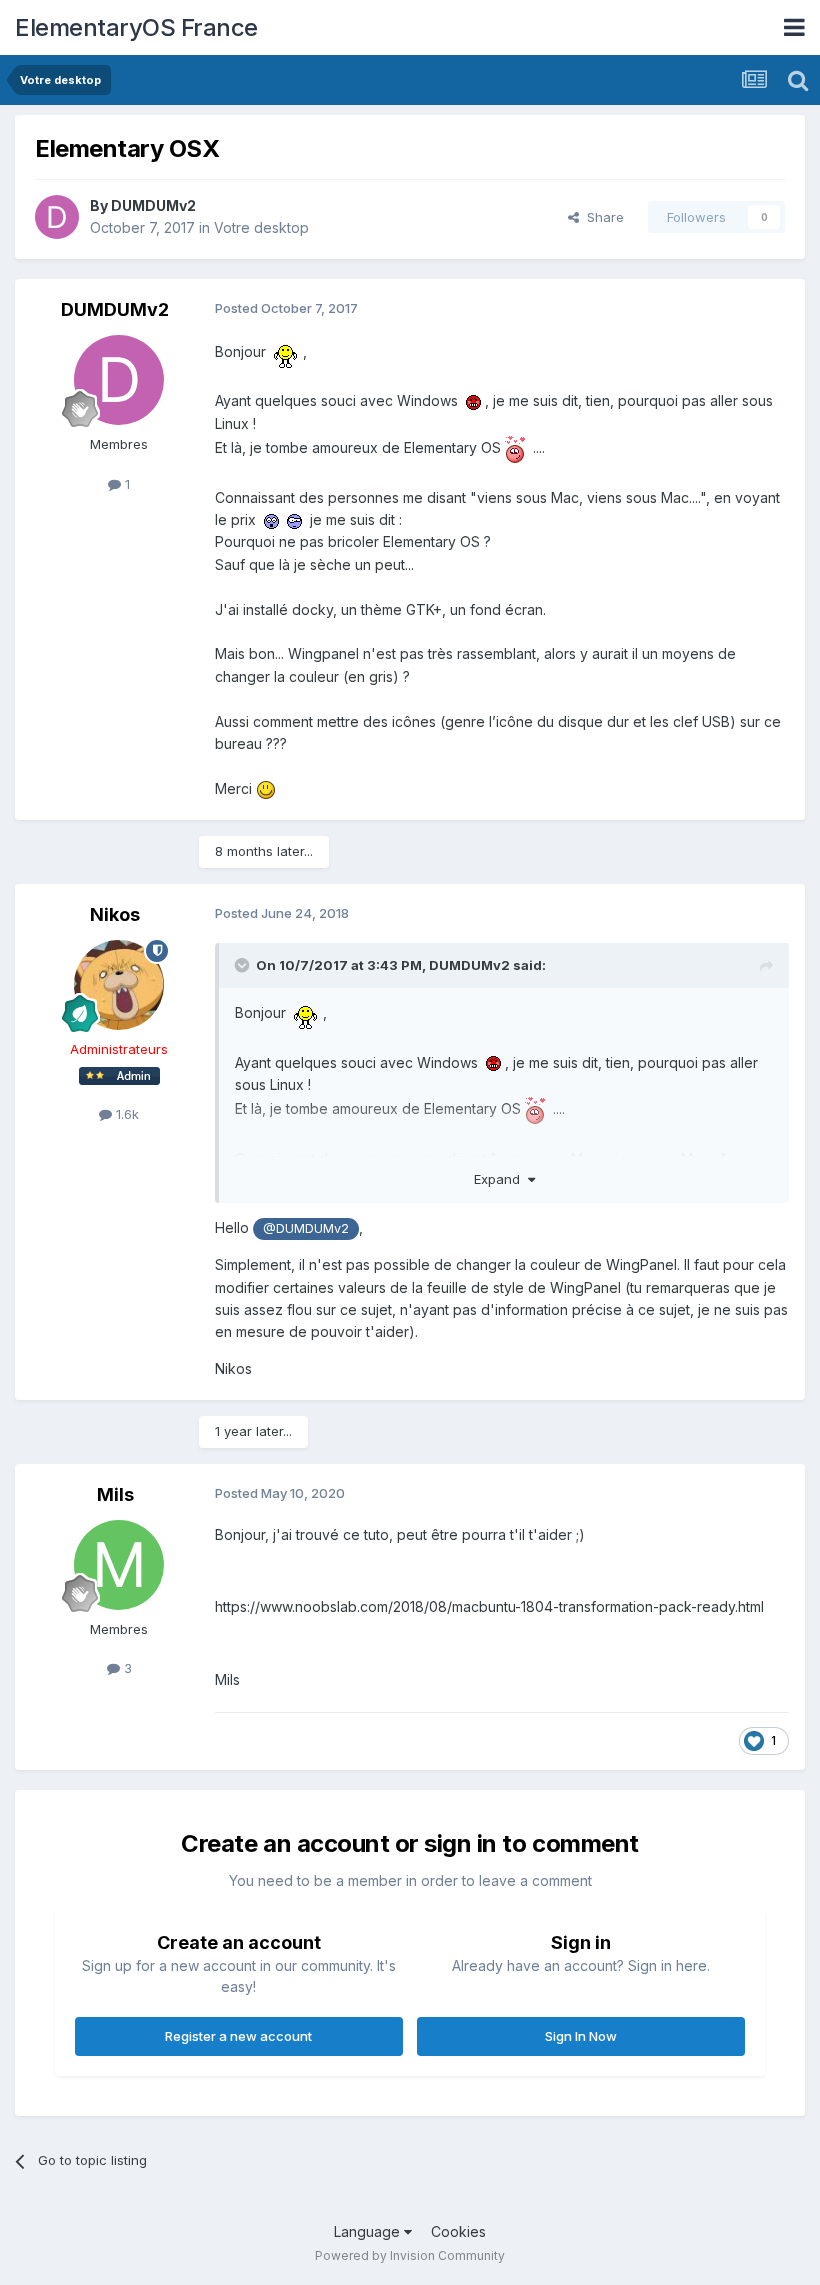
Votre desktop (261, 227)
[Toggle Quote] (244, 965)
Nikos (115, 914)
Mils (115, 1494)
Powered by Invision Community (410, 2255)
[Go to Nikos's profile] (119, 985)
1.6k (125, 1114)
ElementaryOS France (136, 27)
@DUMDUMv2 (306, 1228)
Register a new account (238, 2036)
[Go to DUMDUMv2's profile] (57, 217)
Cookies (458, 2231)
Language (369, 2231)
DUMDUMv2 (153, 205)
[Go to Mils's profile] (119, 1565)
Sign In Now (581, 2036)
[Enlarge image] (286, 351)
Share (601, 217)
